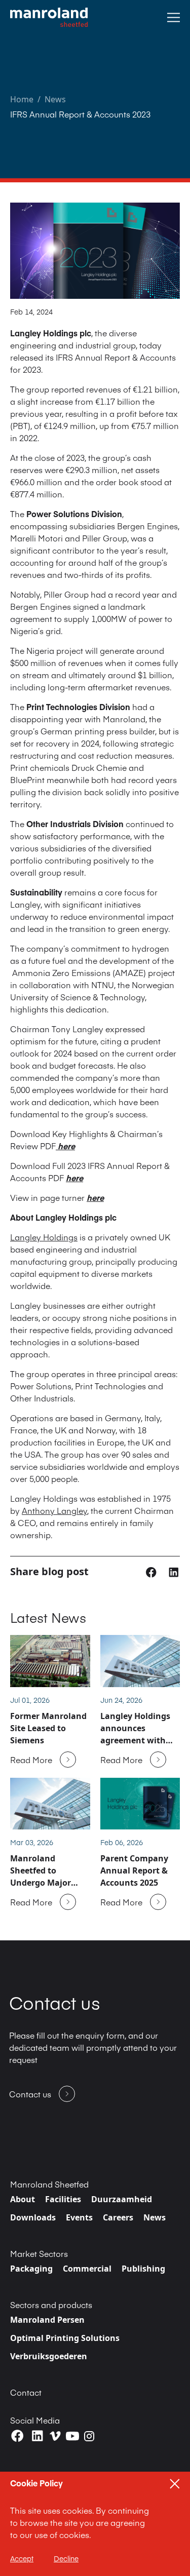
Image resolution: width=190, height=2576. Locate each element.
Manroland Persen (47, 2320)
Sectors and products (51, 2305)
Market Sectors (39, 2253)
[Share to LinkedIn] (174, 1571)
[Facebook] (17, 2436)
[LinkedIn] (37, 2436)
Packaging (31, 2269)
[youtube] (72, 2436)
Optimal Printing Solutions (65, 2338)
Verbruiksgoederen (49, 2356)
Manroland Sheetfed (49, 2184)
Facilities (63, 2199)
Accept (22, 2558)
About (23, 2199)
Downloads (33, 2217)
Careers (118, 2217)
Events (79, 2217)
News (55, 99)
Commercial (87, 2269)
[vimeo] (55, 2436)
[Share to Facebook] (152, 1571)
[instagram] (89, 2436)
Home (22, 99)
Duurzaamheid (122, 2199)
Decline (66, 2558)
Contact (26, 2392)
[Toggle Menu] (174, 17)
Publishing (143, 2269)
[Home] (49, 17)
